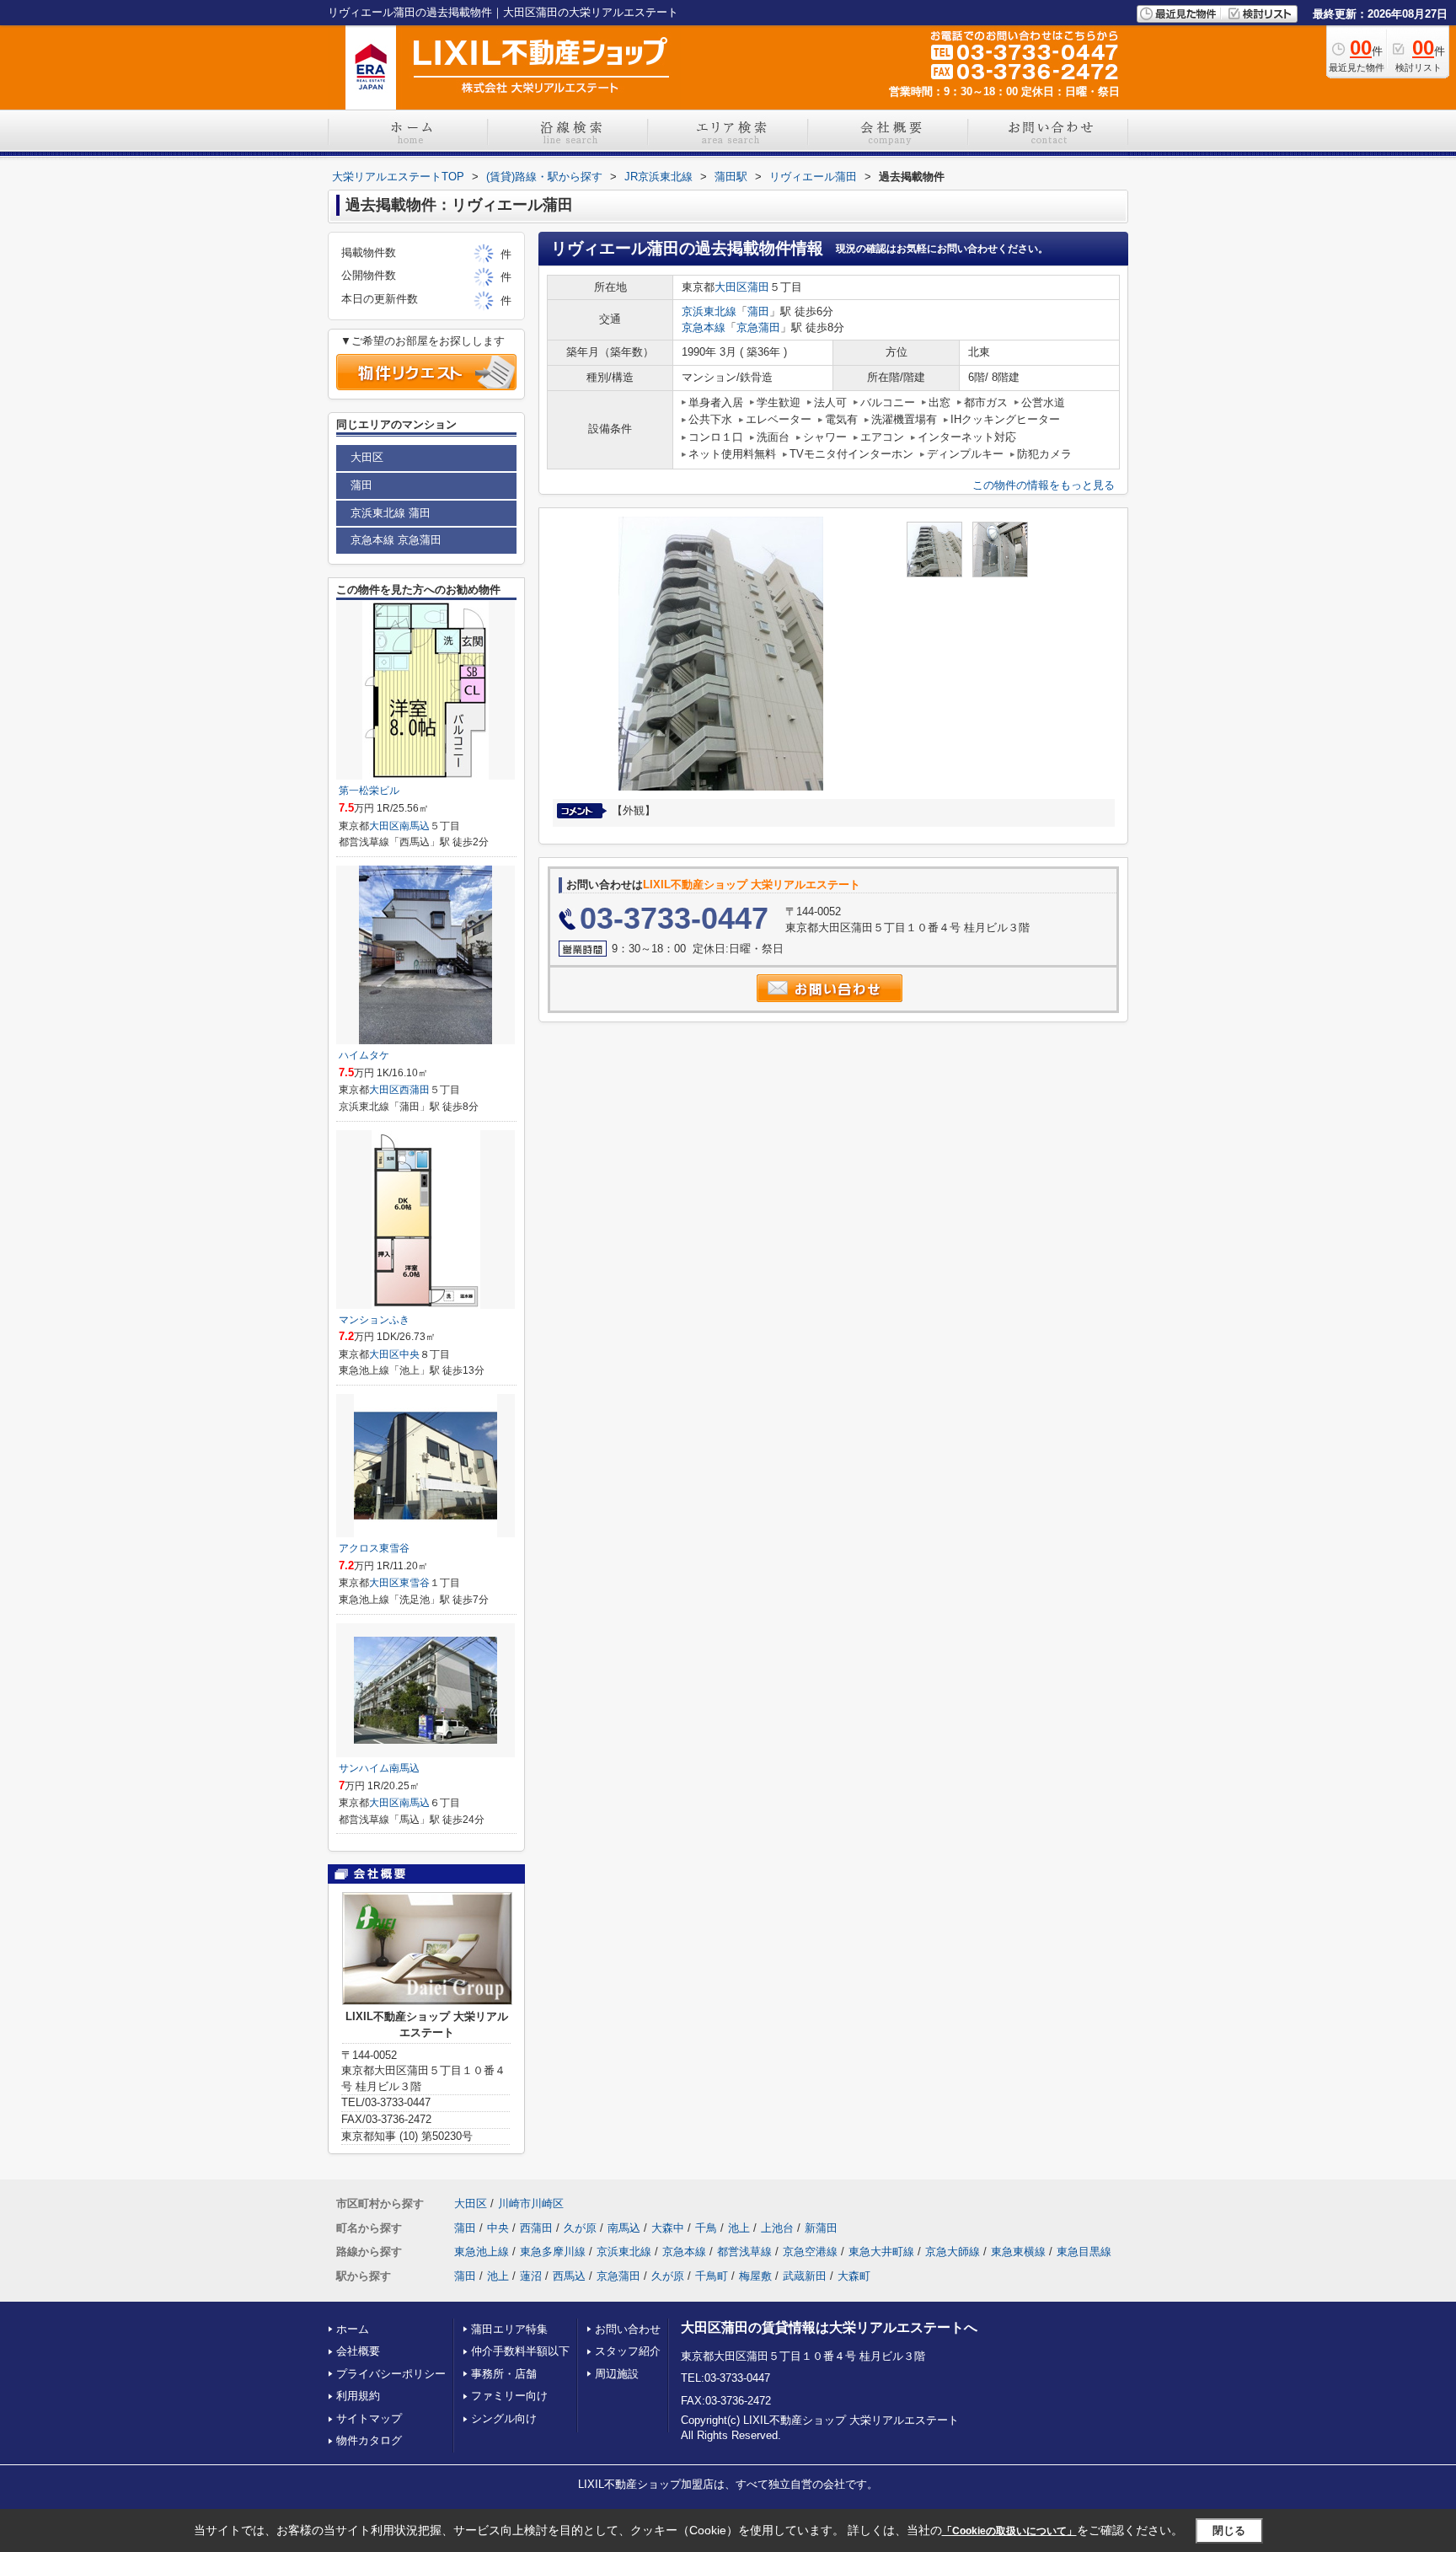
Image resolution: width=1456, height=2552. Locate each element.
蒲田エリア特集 (509, 2329)
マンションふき (374, 1320)
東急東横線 (1018, 2252)
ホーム (353, 2329)
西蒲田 (415, 1090)
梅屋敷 (755, 2276)
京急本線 (704, 327)
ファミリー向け (509, 2396)
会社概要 (358, 2351)
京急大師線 (953, 2252)
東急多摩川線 (553, 2252)
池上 (739, 2228)
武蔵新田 (805, 2276)
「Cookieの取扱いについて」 (1009, 2531)
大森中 (668, 2228)
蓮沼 (531, 2276)
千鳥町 (712, 2276)
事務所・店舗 (504, 2374)
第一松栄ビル (369, 791)
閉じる (1229, 2531)
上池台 (777, 2228)
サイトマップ (369, 2418)
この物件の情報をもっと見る (1044, 485)
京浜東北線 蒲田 (391, 513)
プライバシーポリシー (391, 2374)
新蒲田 (821, 2228)
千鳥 (706, 2228)
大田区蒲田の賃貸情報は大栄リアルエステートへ (829, 2327)
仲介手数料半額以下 (520, 2351)
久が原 (580, 2228)
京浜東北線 (709, 311)
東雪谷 (415, 1583)
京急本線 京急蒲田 (396, 540)
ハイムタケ (364, 1055)
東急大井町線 (881, 2252)
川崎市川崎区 (531, 2204)
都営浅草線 (744, 2252)
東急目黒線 (1084, 2252)
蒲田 (758, 287)
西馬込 (569, 2276)
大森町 (854, 2276)
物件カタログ (369, 2440)
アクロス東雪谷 (374, 1548)
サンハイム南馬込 (379, 1768)
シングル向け (504, 2418)
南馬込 (415, 826)
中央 (409, 1354)
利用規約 (358, 2396)
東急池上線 (482, 2252)
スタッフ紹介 (628, 2351)
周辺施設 (617, 2374)
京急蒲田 (758, 327)
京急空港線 (810, 2252)
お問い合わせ (628, 2329)
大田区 (731, 287)
